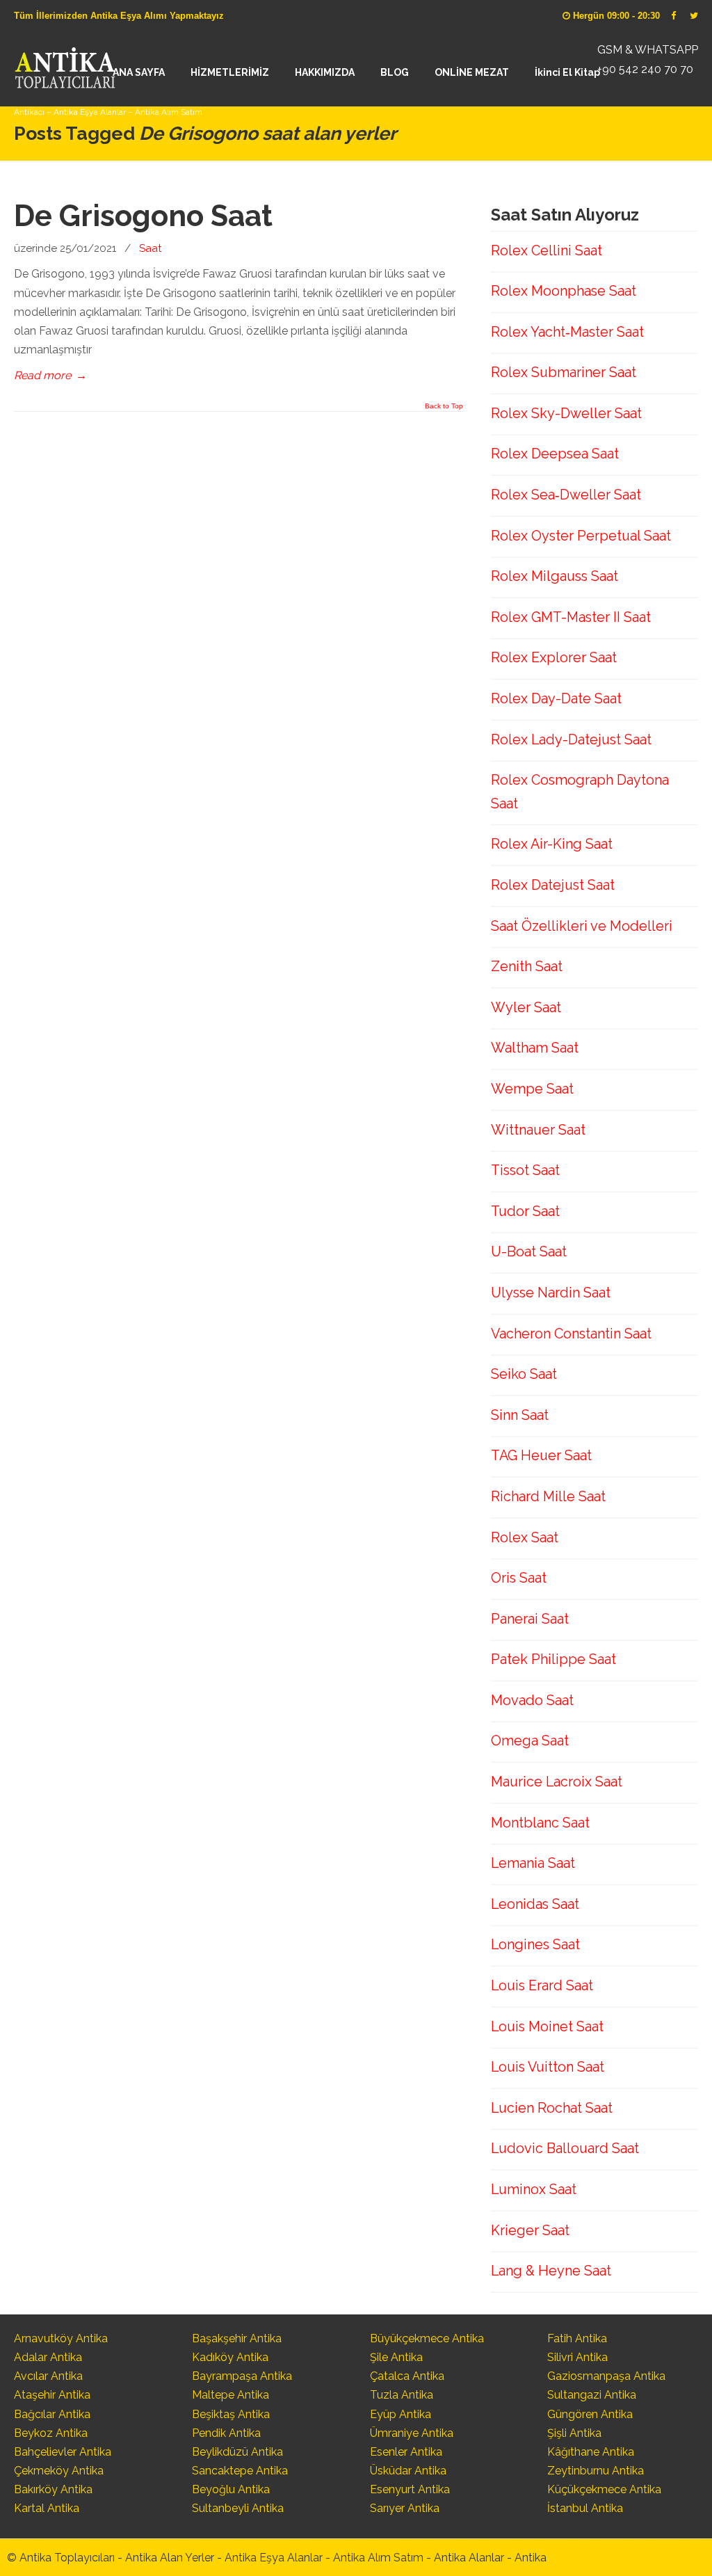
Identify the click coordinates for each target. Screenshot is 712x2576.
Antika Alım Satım (378, 2558)
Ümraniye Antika (412, 2433)
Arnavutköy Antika (61, 2338)
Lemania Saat (533, 1863)
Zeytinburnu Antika (596, 2471)
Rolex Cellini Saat (547, 250)
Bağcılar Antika (52, 2414)
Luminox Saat (534, 2189)
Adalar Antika (48, 2357)
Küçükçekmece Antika (604, 2489)
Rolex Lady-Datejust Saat (571, 739)
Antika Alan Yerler (170, 2558)
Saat (151, 248)
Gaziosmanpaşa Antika (606, 2376)
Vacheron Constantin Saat (571, 1334)
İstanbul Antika (585, 2508)
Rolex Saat (525, 1537)
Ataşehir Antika (52, 2395)
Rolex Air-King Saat (552, 844)
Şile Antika (396, 2357)
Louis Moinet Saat (547, 2026)
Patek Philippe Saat (553, 1659)
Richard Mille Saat (548, 1496)
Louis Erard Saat (542, 1985)
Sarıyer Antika (405, 2508)
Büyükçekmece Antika (427, 2338)
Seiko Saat (524, 1374)
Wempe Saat (532, 1089)
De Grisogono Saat (143, 216)
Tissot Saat (525, 1170)
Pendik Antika (226, 2433)
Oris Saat (519, 1578)
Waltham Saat (535, 1048)
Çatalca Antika (407, 2376)
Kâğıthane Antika (591, 2452)
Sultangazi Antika (592, 2395)
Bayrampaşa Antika (242, 2376)
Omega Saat (530, 1741)
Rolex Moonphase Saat (564, 291)
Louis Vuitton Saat (548, 2067)
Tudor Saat (525, 1211)
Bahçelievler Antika (63, 2452)
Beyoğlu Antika (231, 2489)
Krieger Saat (530, 2230)
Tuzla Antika (402, 2395)
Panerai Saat (530, 1619)
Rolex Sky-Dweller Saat (566, 413)
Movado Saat (532, 1700)
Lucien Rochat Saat (552, 2108)
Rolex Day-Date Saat (556, 698)
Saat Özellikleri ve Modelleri (582, 926)
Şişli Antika (574, 2433)
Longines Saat (535, 1944)
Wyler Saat (526, 1007)
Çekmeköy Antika (59, 2471)
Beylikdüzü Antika (237, 2452)
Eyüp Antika (400, 2414)
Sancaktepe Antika (240, 2471)
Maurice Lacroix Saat (557, 1782)
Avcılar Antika (48, 2376)
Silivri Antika (577, 2357)
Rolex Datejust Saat (553, 885)
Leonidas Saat (535, 1904)
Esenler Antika (406, 2452)
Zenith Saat (527, 966)
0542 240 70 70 (65, 66)
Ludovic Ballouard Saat (565, 2148)
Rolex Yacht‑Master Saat (567, 332)
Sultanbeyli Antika (238, 2508)
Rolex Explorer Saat (554, 657)
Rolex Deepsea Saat (555, 454)
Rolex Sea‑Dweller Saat (566, 495)
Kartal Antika (47, 2508)
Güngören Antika (590, 2414)
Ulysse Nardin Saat (551, 1293)
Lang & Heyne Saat (551, 2271)
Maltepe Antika (230, 2395)
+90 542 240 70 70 (645, 69)
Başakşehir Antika (237, 2338)
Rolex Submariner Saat (564, 372)
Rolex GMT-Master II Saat (571, 617)
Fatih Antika (577, 2338)
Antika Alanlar (469, 2558)
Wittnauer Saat (538, 1130)
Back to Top (444, 406)
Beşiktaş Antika (231, 2414)
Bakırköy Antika (53, 2489)
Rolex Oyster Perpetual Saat (581, 536)
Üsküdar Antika (408, 2471)
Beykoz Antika (51, 2433)
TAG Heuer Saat (541, 1455)
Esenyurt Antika (410, 2489)
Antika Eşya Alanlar (274, 2558)
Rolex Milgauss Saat (555, 576)
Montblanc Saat (540, 1823)
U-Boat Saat (529, 1251)
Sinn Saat (520, 1415)
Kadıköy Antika (230, 2357)
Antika (531, 2558)
